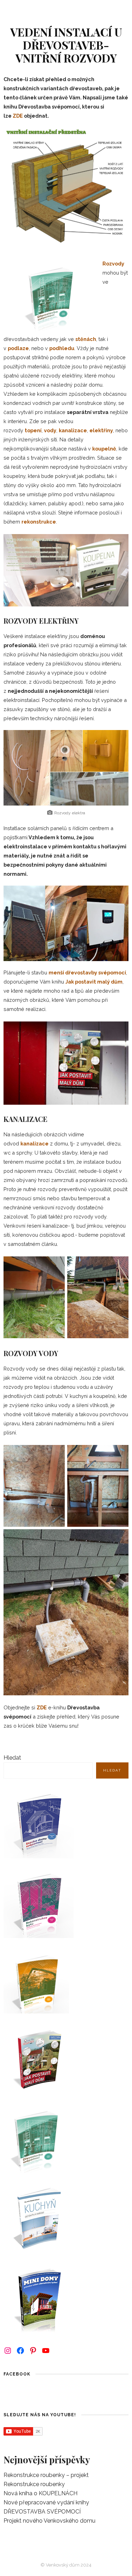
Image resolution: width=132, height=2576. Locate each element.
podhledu (62, 348)
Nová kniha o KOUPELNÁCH (40, 2493)
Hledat (12, 1758)
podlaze (18, 348)
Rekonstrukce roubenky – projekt (46, 2475)
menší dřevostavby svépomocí (87, 972)
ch (93, 339)
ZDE (18, 116)
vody (50, 430)
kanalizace (73, 430)
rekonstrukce (39, 522)
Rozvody (113, 264)
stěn (81, 339)
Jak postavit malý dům (94, 982)
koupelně (104, 449)
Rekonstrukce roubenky (34, 2484)
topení (33, 430)
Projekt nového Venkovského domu (49, 2521)
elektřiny (101, 430)
